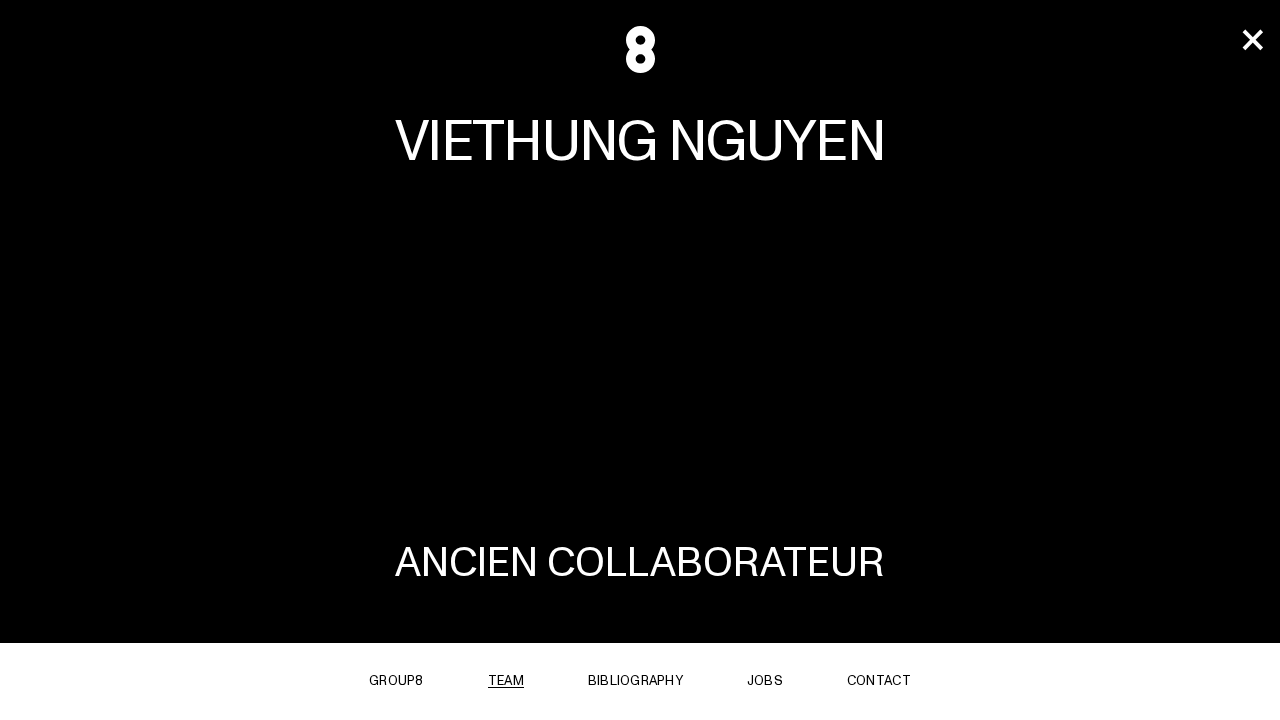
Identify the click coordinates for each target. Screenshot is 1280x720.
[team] (1252, 41)
